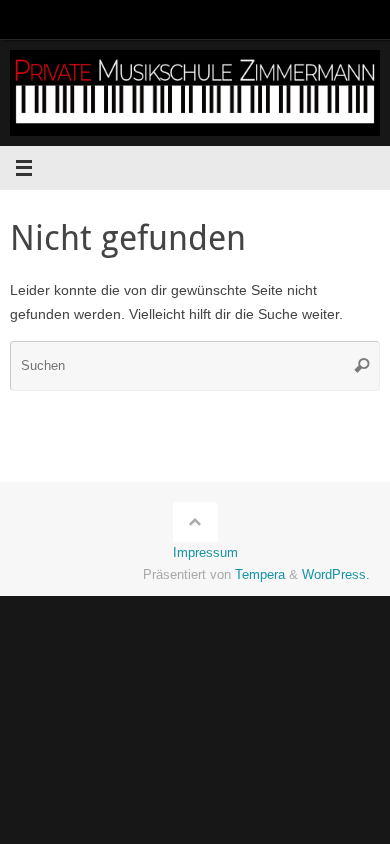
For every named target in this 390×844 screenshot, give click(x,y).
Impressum (205, 552)
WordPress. (336, 574)
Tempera (260, 574)
